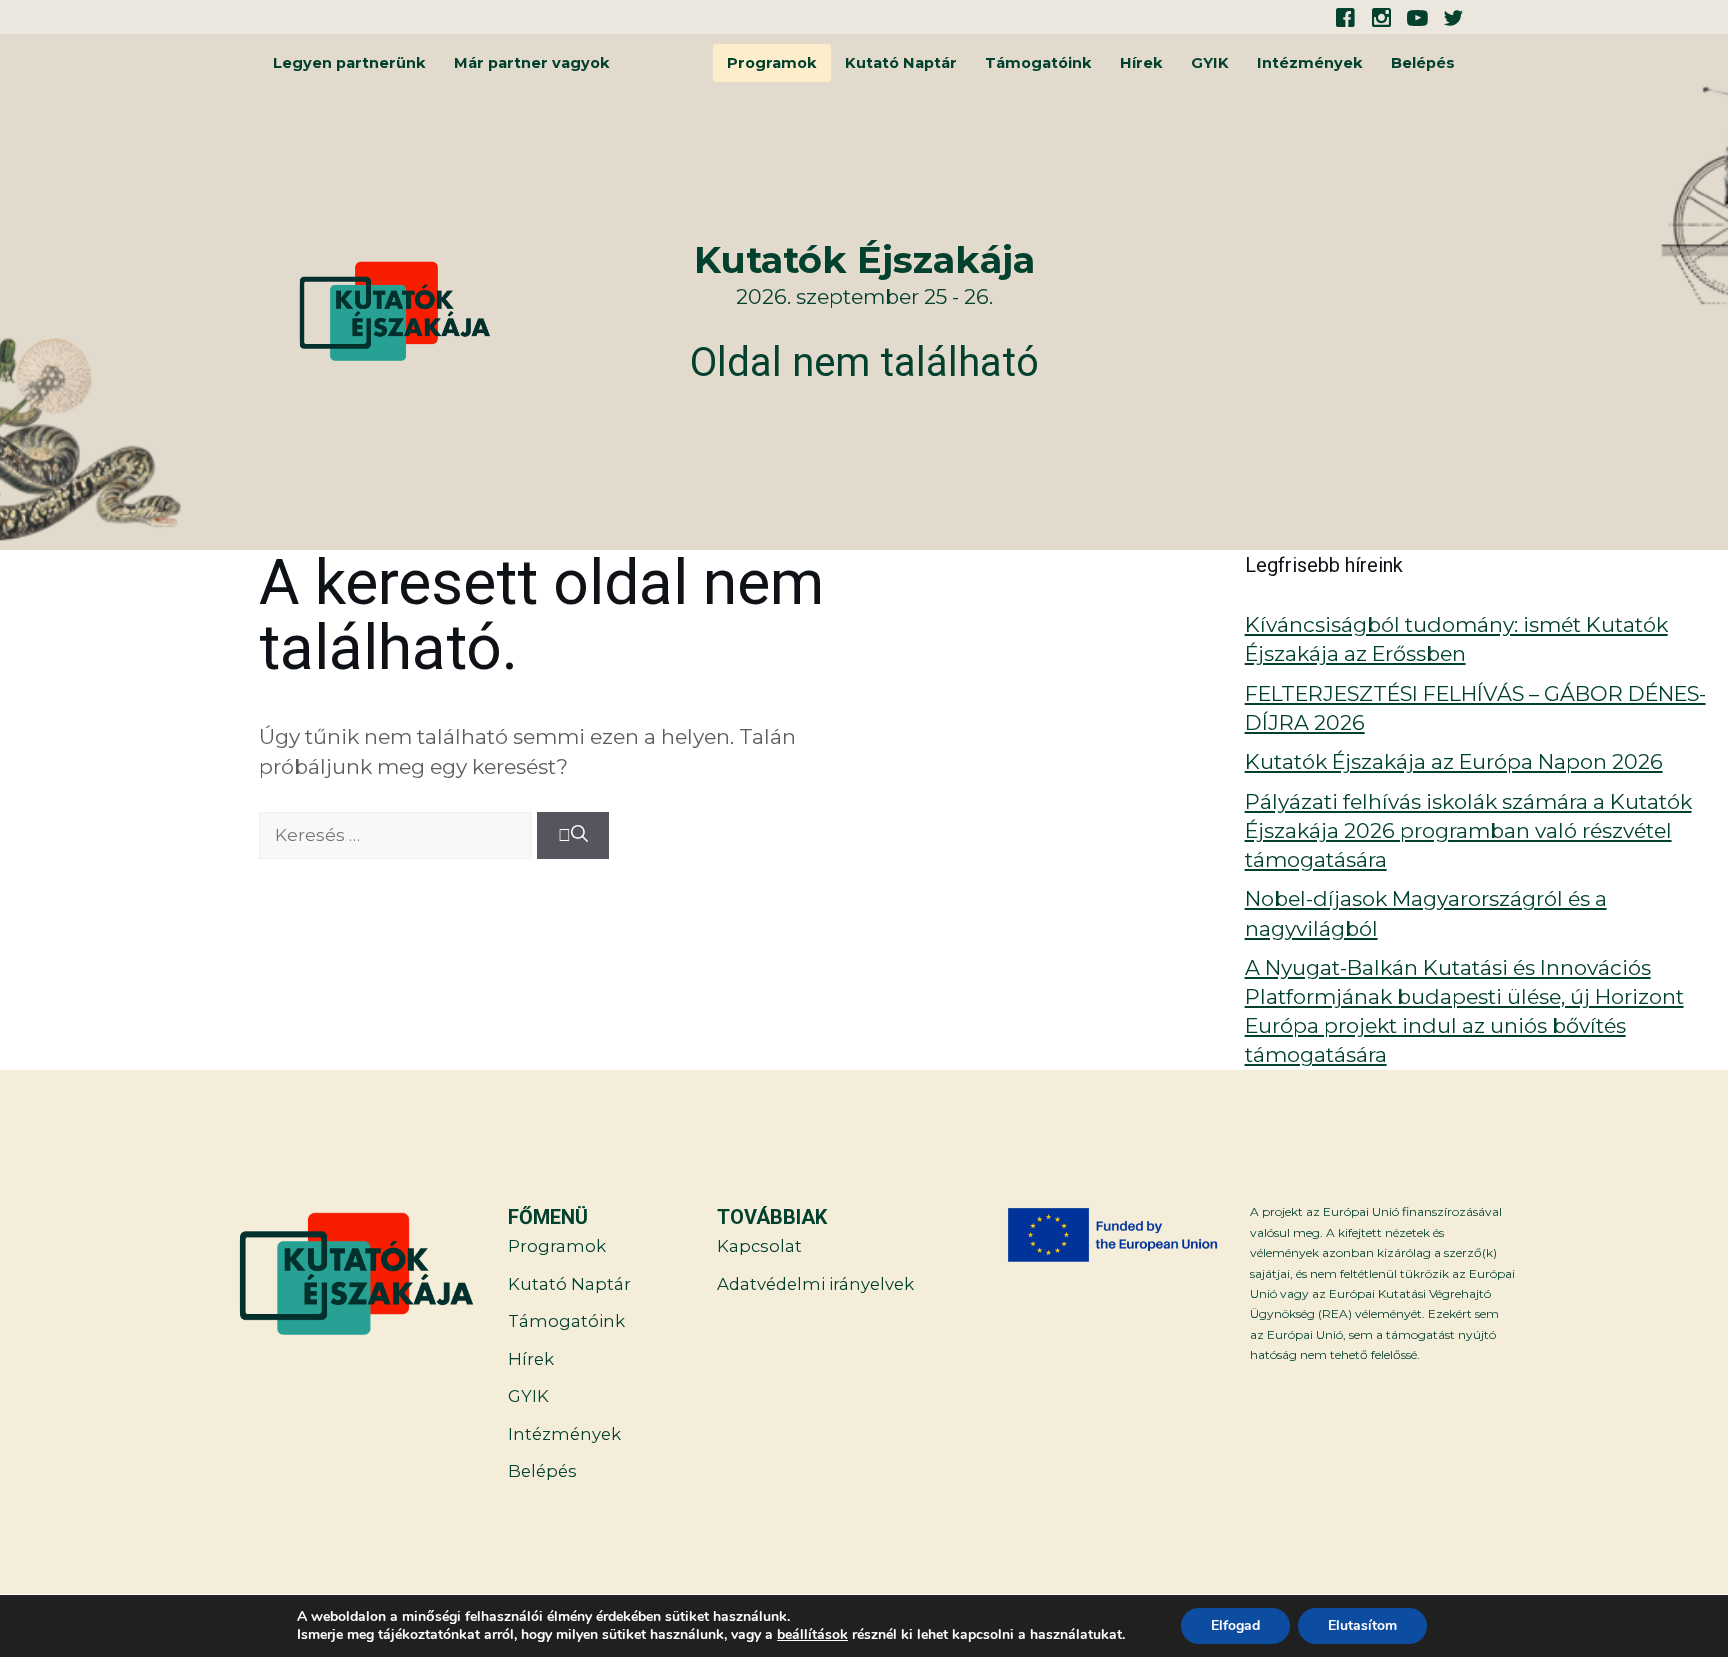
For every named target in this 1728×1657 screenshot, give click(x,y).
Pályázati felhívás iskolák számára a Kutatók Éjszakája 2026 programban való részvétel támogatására (1468, 830)
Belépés (1423, 63)
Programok (772, 63)
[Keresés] (573, 836)
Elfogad (1235, 1625)
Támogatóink (1038, 63)
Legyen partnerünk (349, 63)
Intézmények (1310, 63)
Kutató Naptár (901, 63)
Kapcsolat (759, 1246)
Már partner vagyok (532, 63)
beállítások (812, 1635)
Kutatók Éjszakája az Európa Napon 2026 (1454, 761)
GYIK (1210, 63)
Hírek (1141, 63)
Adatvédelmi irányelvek (815, 1284)
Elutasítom (1362, 1625)
